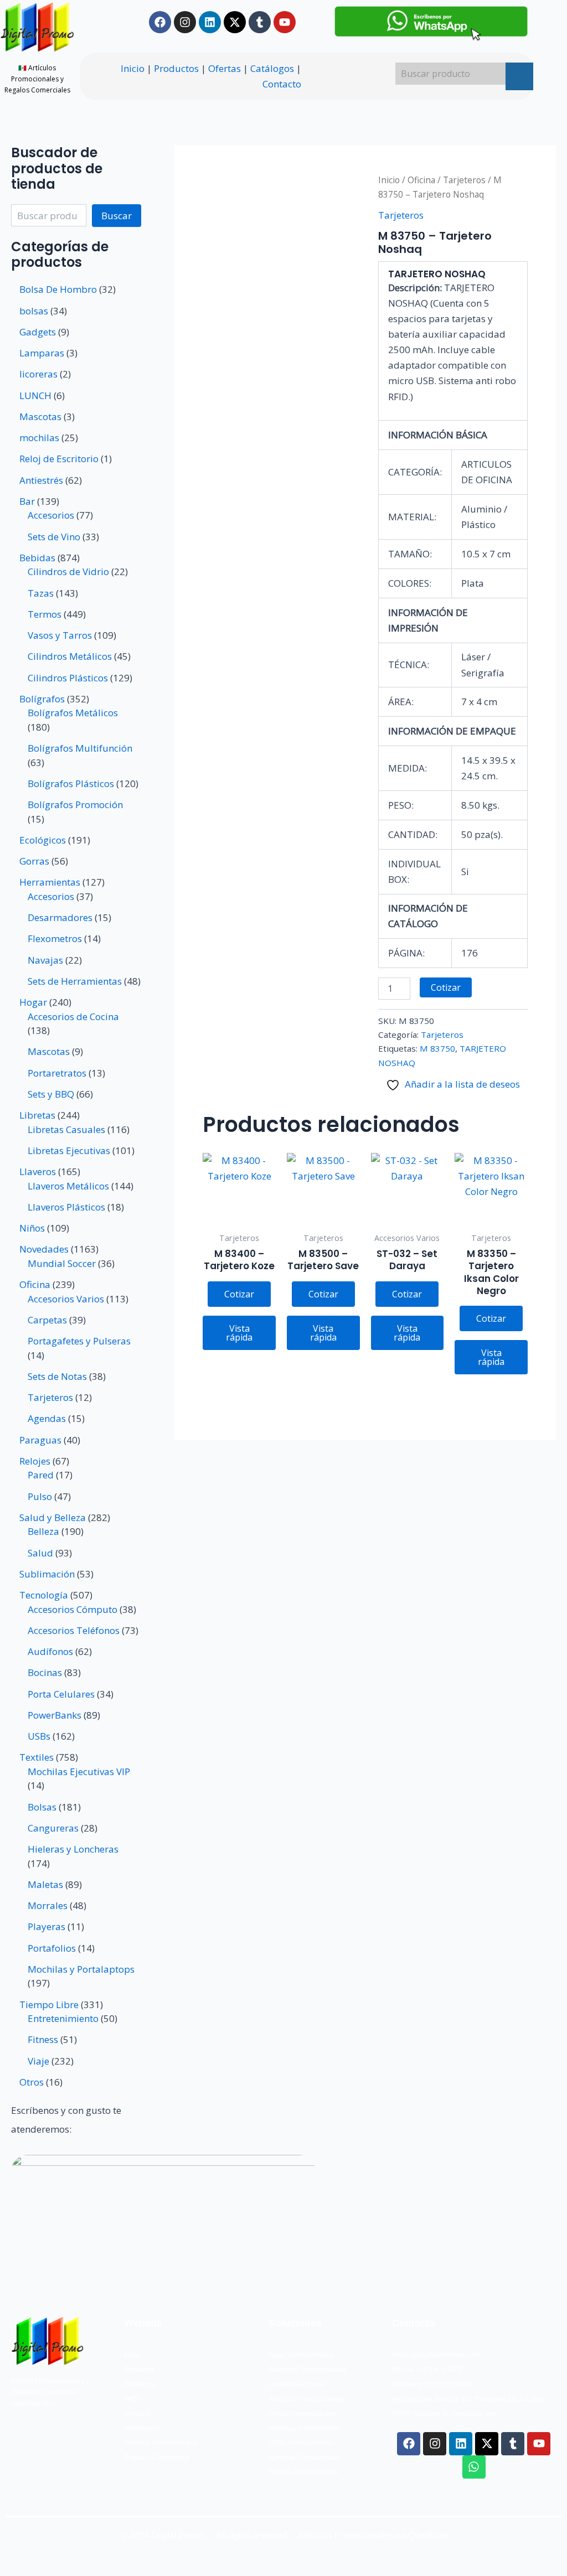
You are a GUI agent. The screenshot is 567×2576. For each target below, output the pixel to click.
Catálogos (272, 68)
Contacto (282, 84)
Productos (176, 68)
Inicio (133, 68)
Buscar (117, 216)
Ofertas (225, 68)
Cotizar (446, 987)
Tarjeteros (464, 180)
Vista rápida (239, 1333)
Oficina (421, 180)
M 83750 (437, 1048)
